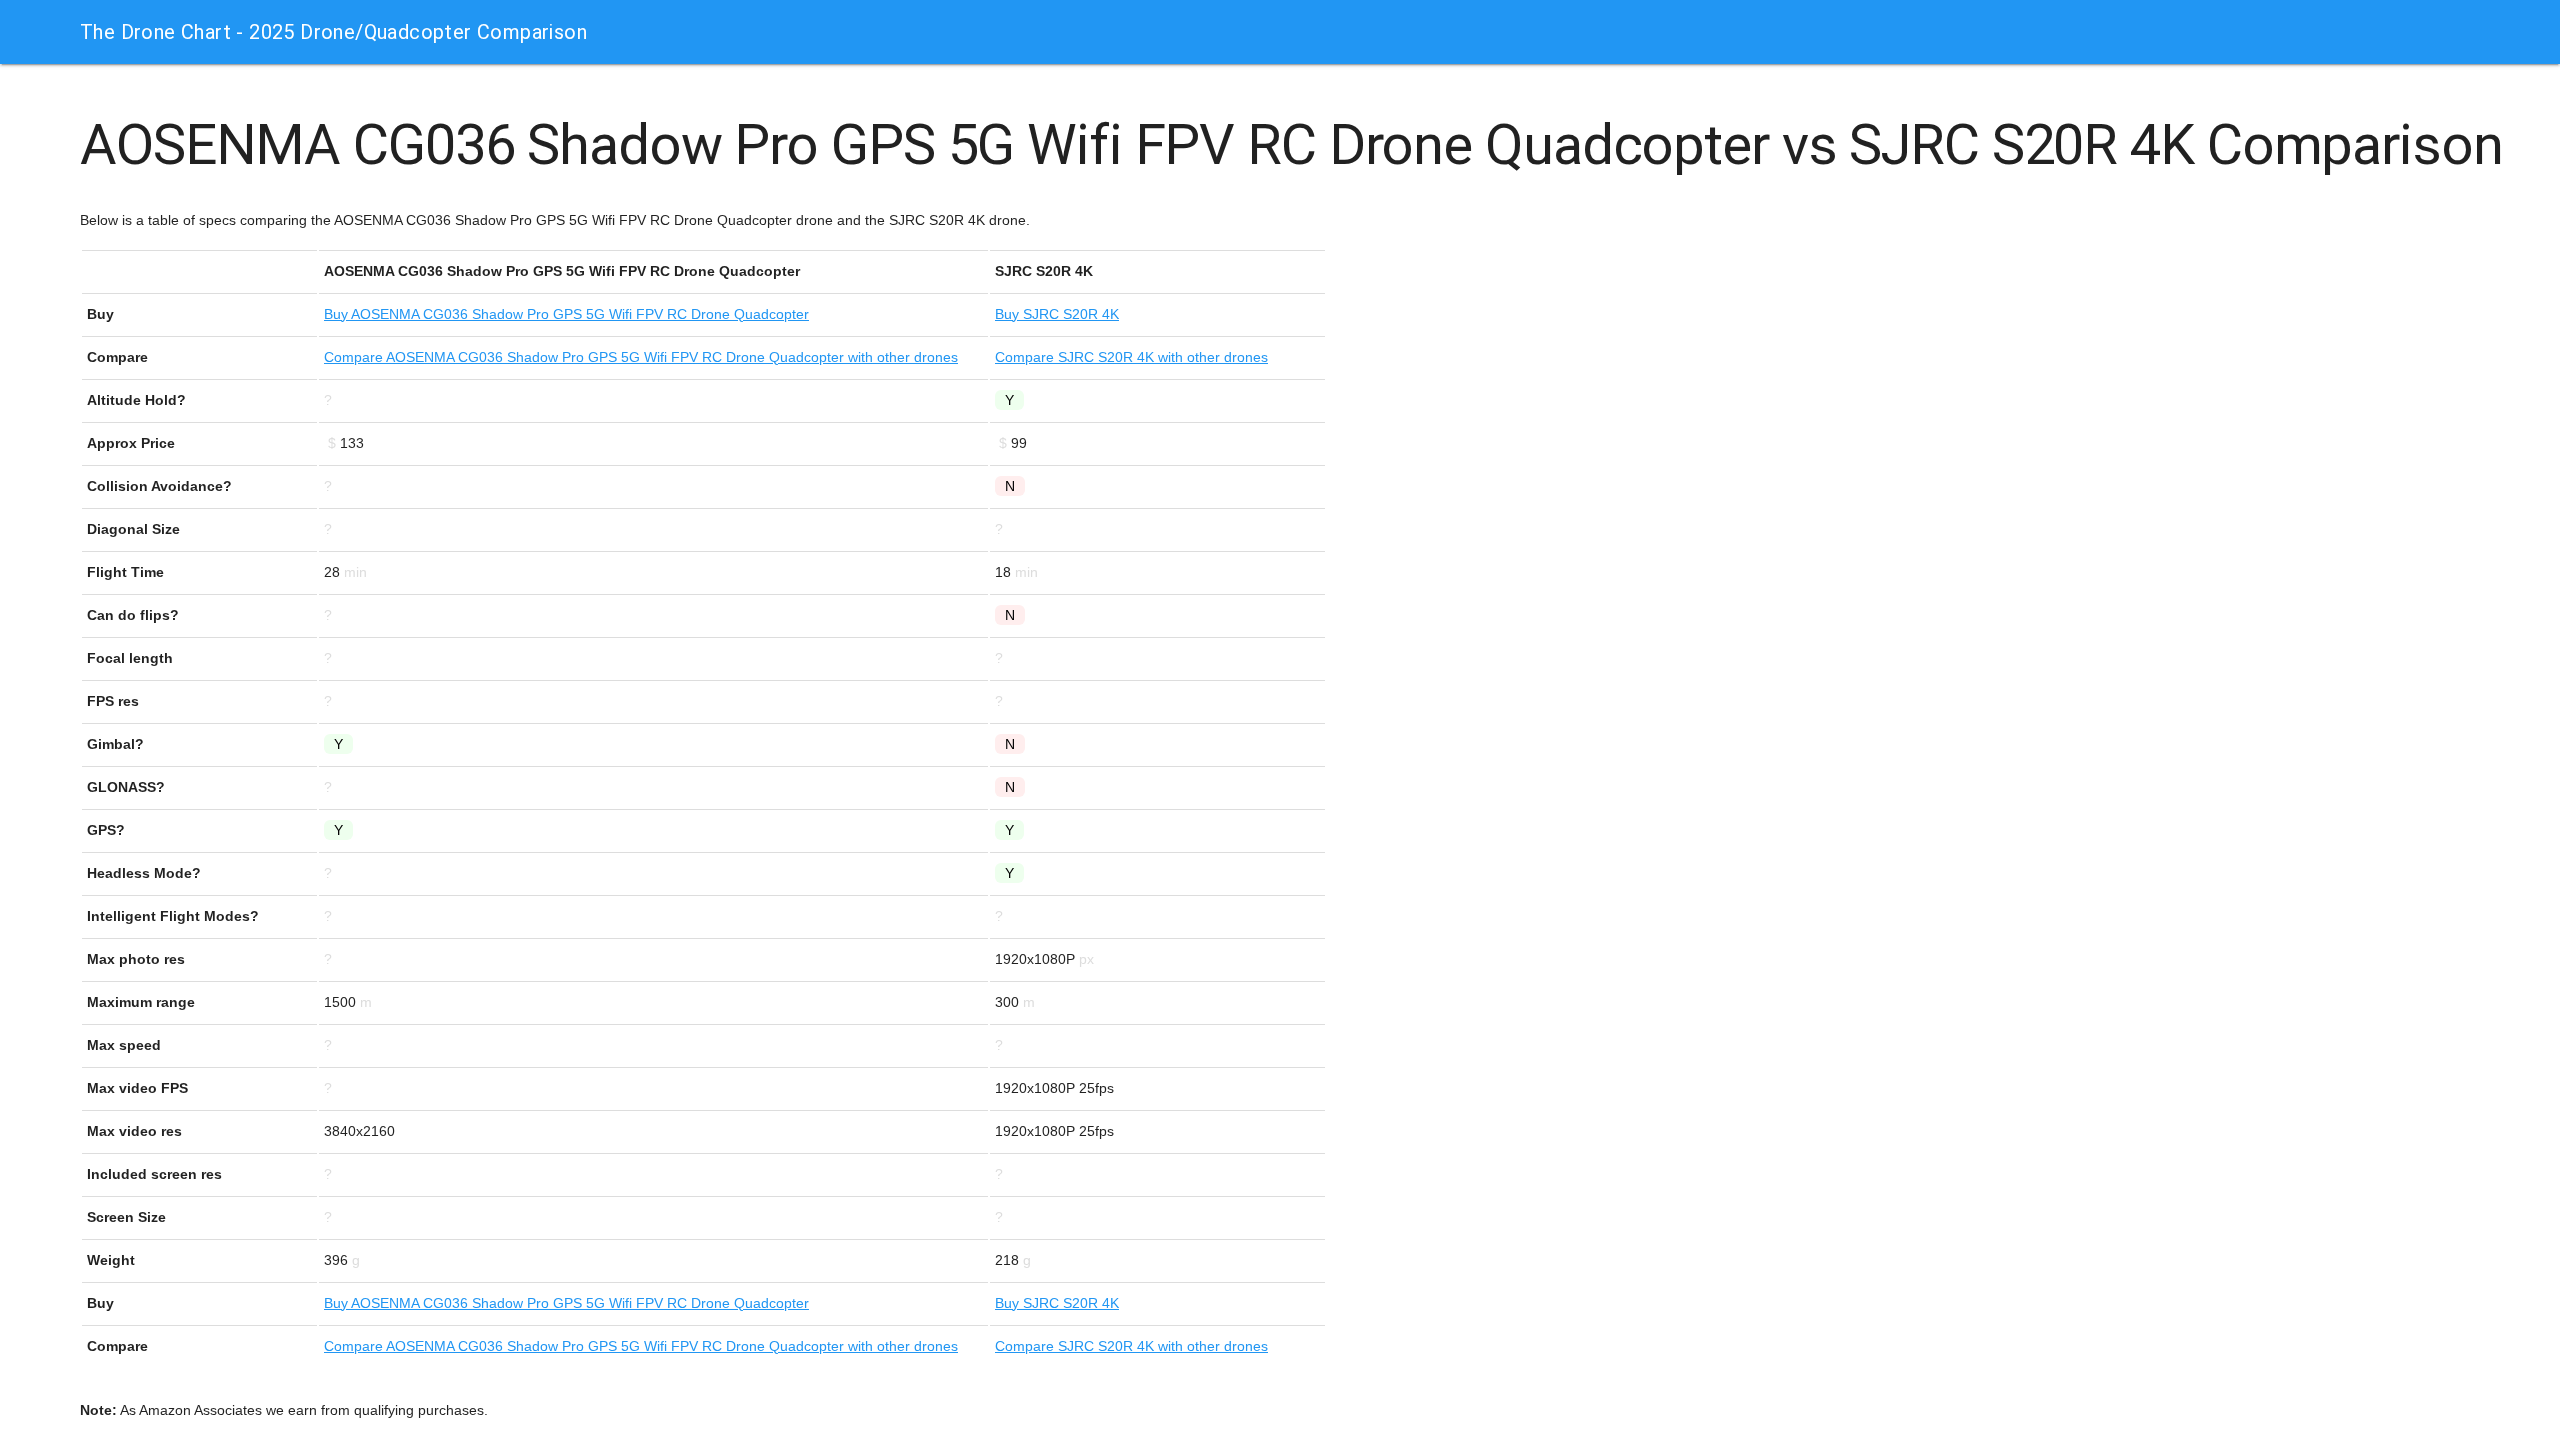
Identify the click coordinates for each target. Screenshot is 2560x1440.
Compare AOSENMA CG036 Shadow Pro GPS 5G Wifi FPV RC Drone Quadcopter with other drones (641, 357)
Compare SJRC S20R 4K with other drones (1131, 357)
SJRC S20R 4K (1057, 314)
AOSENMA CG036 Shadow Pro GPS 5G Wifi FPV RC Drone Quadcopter (566, 314)
